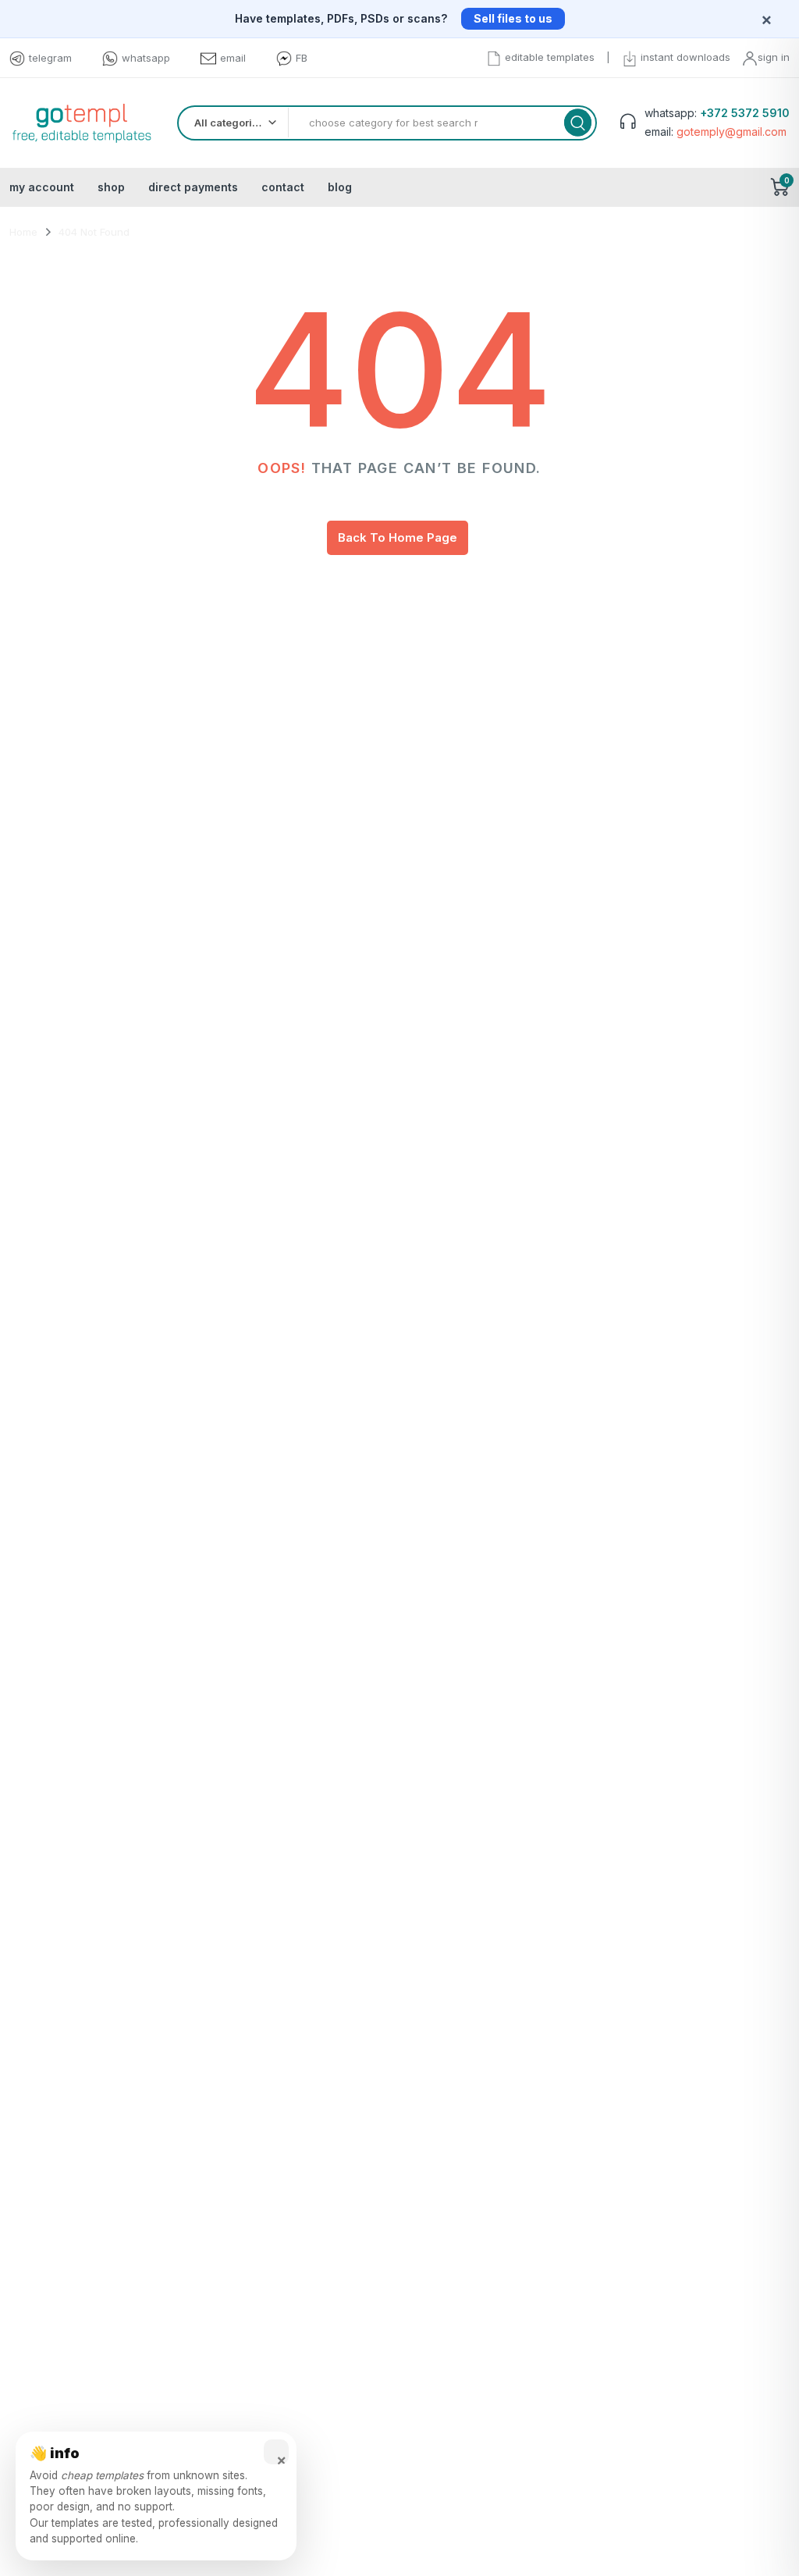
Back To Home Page (398, 537)
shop (111, 187)
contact (283, 187)
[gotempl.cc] (82, 123)
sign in (774, 57)
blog (340, 187)
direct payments (193, 187)
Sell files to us (513, 18)
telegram (50, 58)
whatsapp (146, 58)
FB (302, 58)
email (233, 58)
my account (42, 187)
